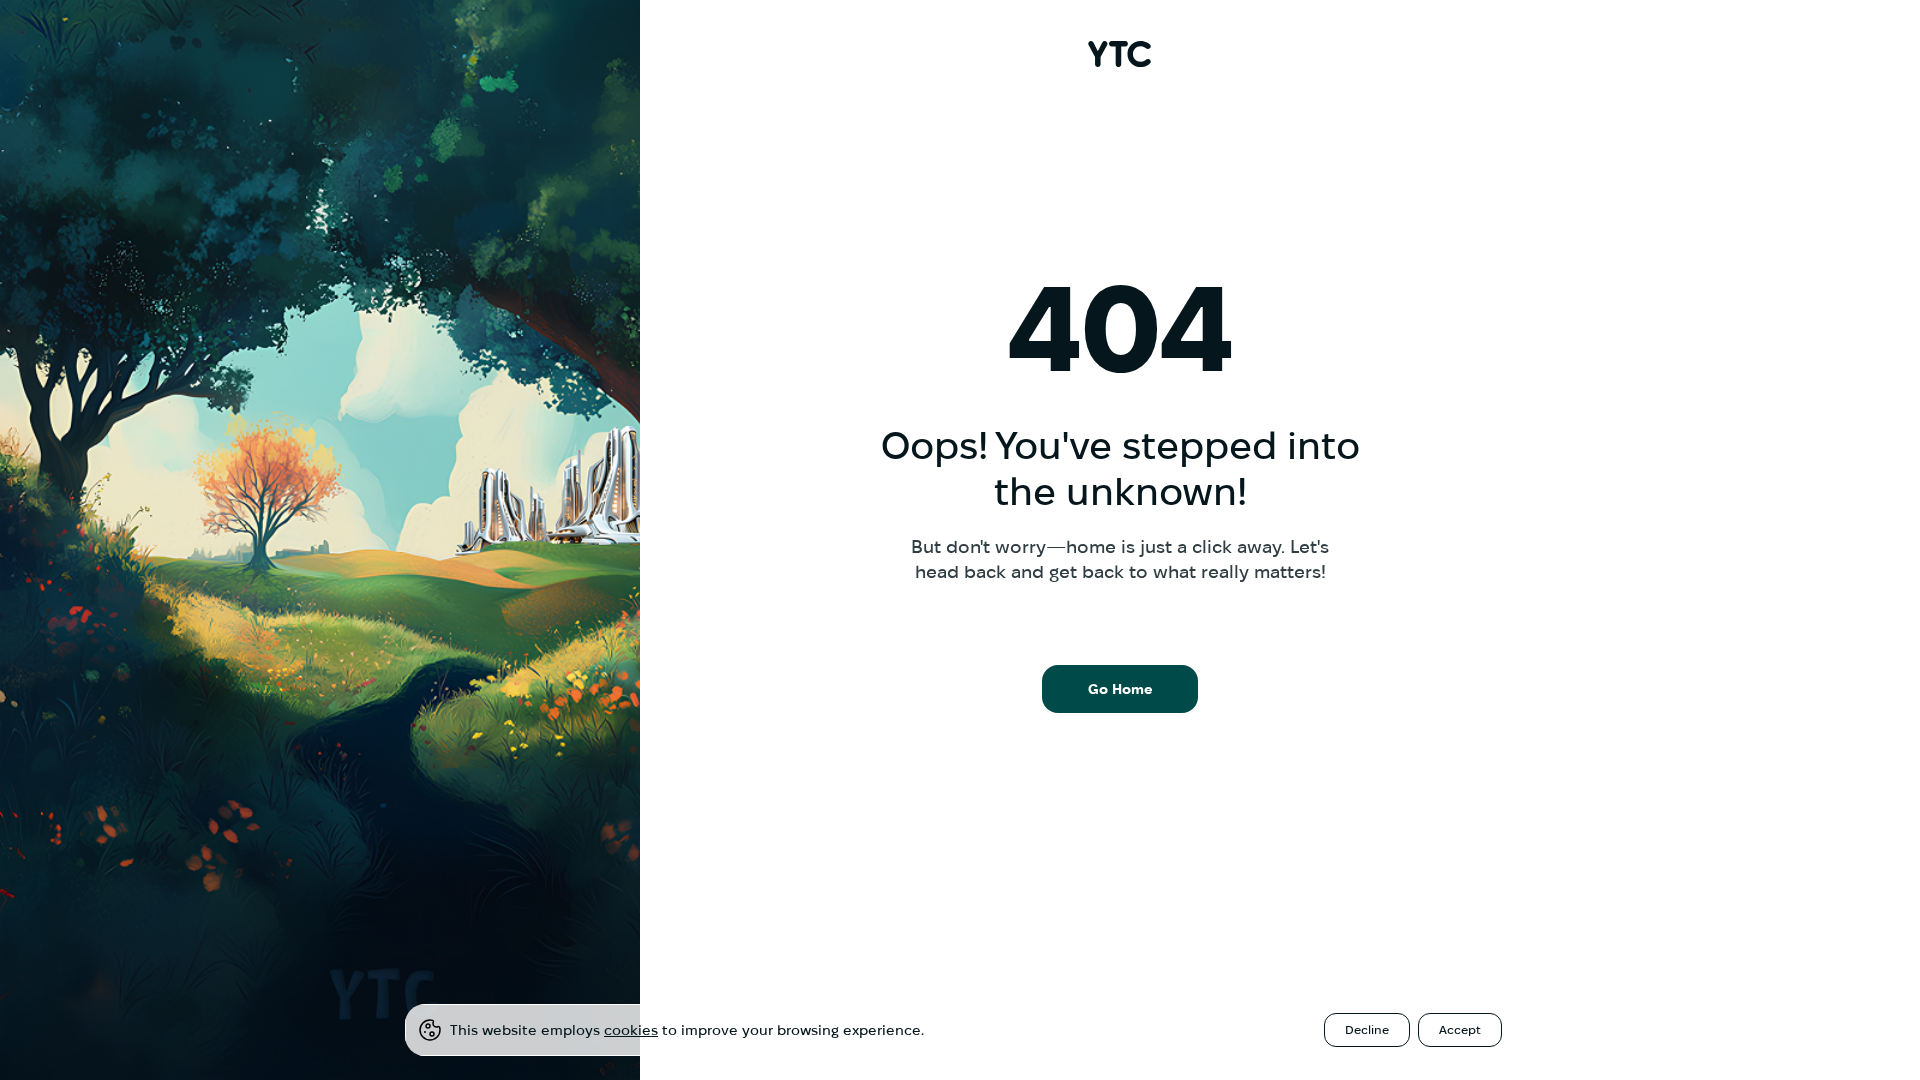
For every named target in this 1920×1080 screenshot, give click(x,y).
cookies (631, 1030)
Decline (1367, 1029)
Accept (1460, 1029)
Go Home (1120, 689)
